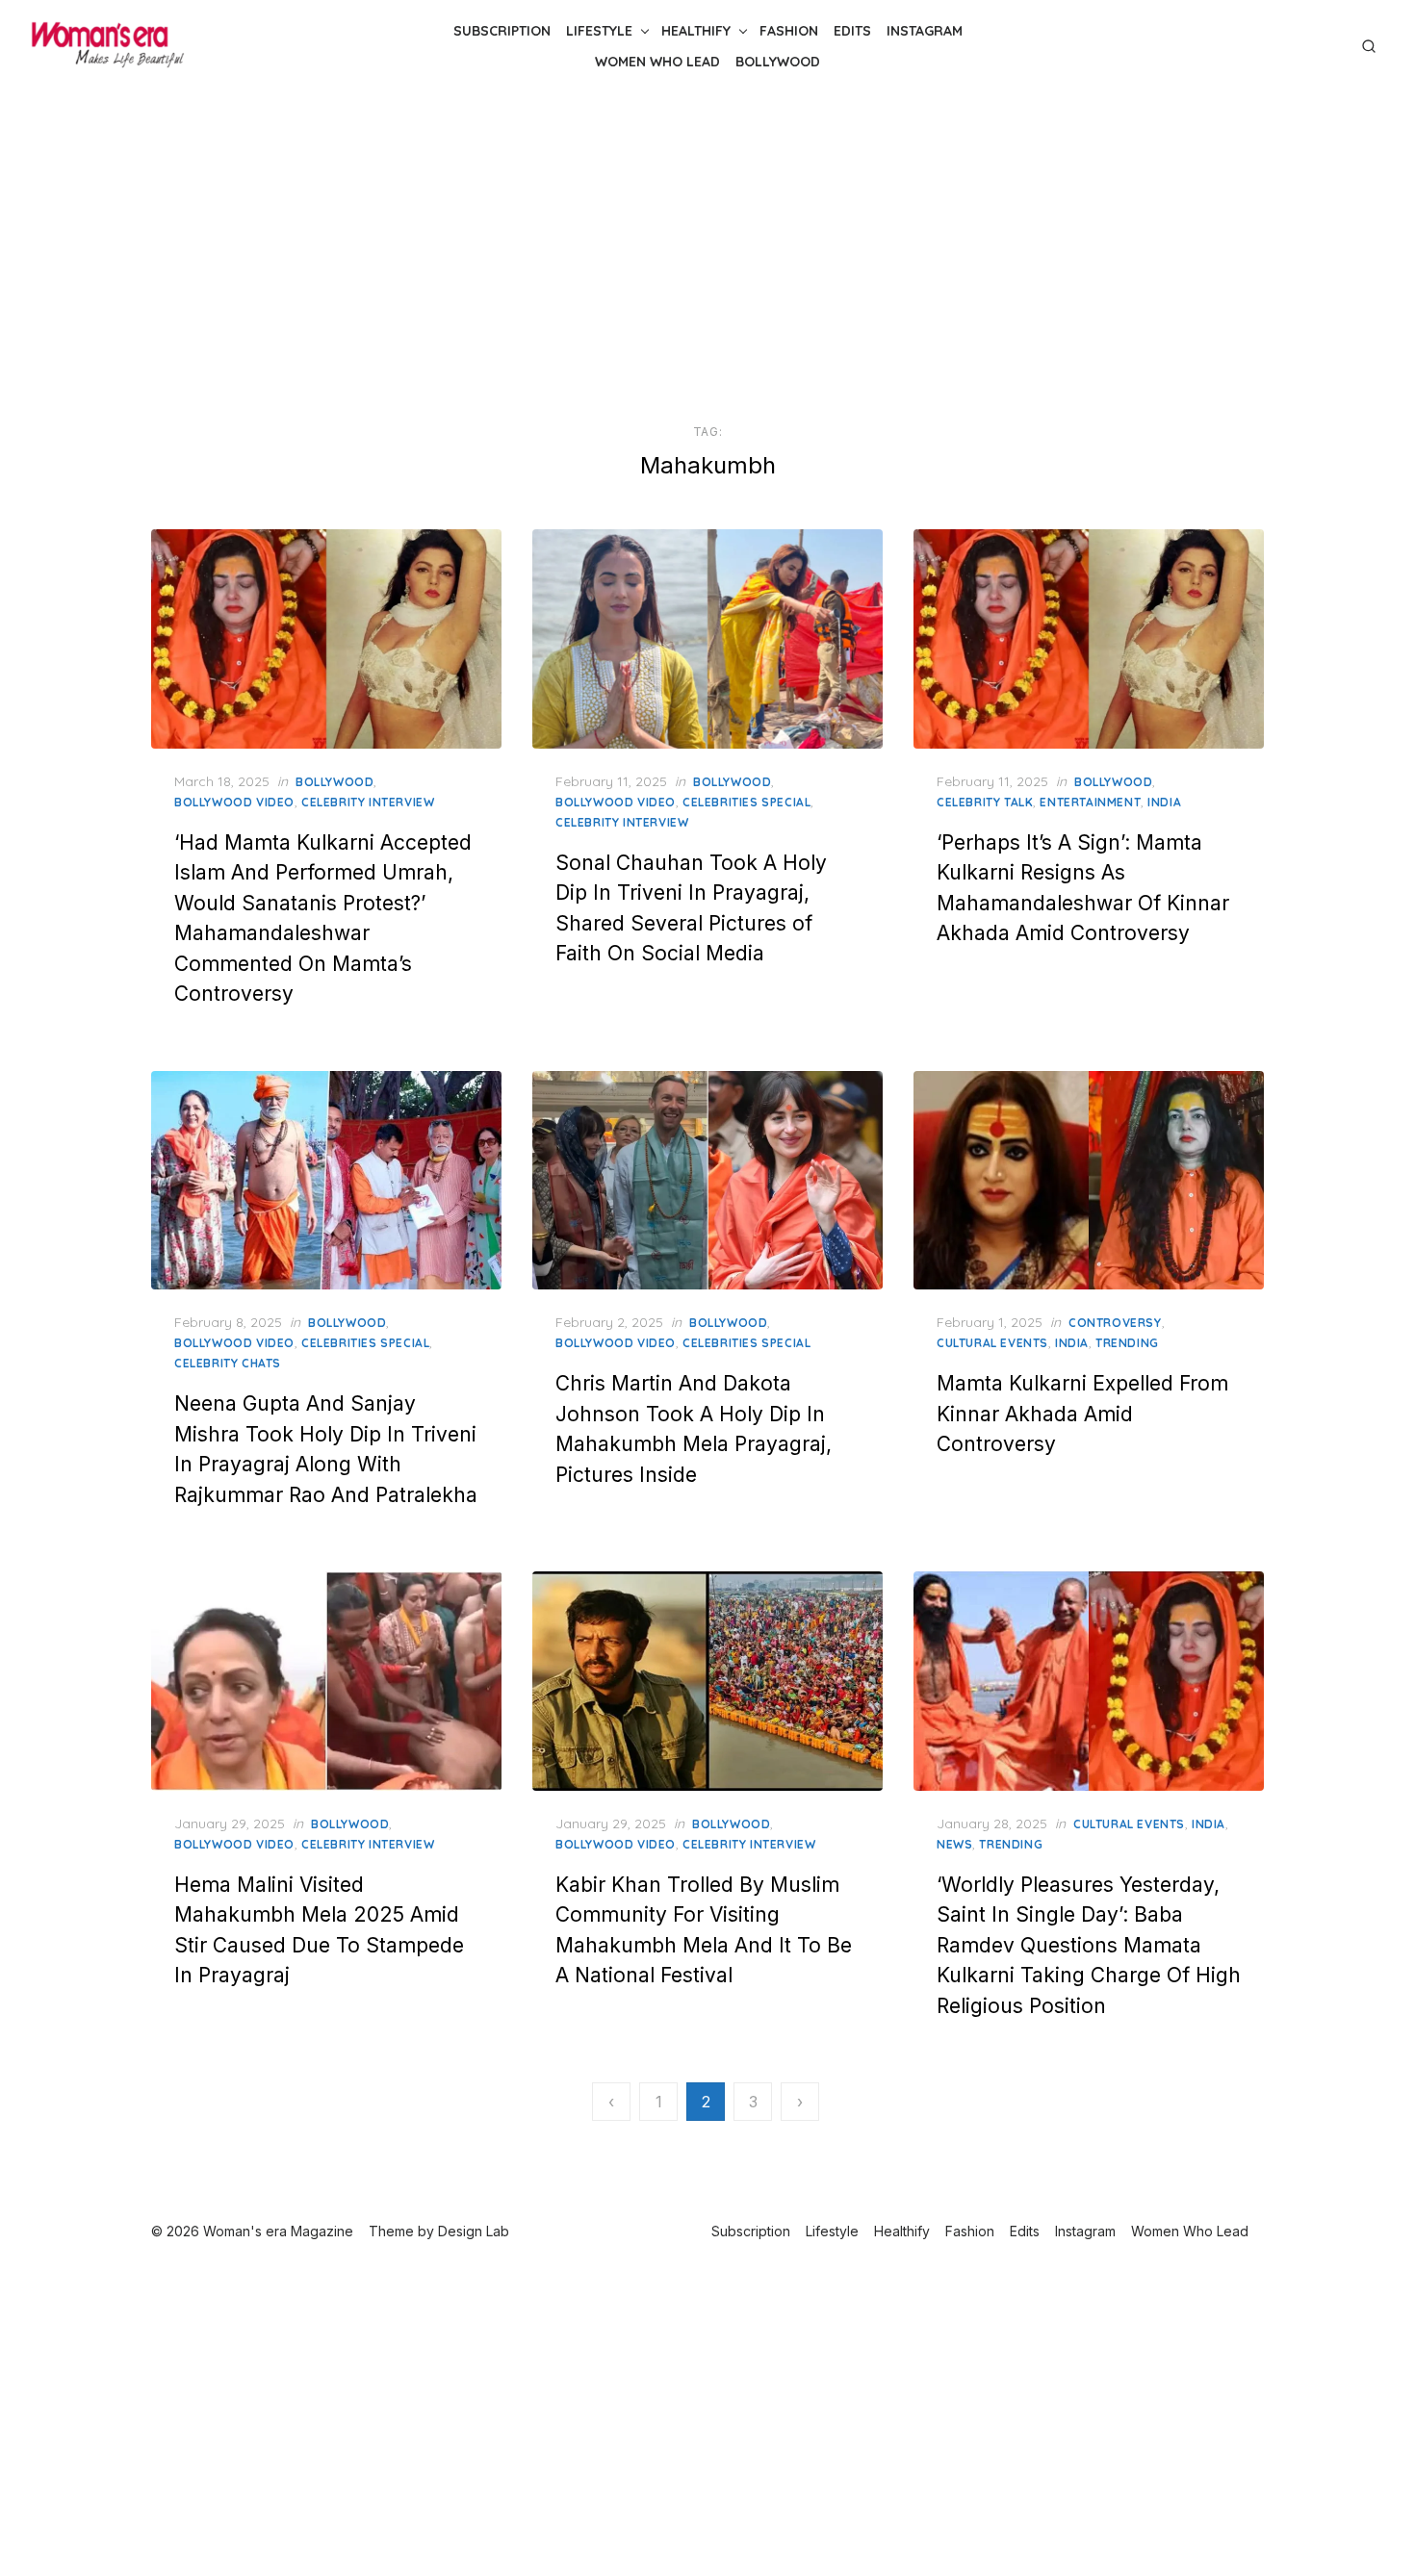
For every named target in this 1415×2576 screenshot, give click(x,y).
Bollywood (778, 62)
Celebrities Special (746, 802)
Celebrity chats (228, 1363)
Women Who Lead (657, 62)
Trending (1127, 1343)
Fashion (789, 31)
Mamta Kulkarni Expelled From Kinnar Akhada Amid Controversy (1082, 1414)
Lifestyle (599, 31)
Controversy (1115, 1323)
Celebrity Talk (985, 802)
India (1164, 802)
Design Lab (474, 2231)
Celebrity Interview (368, 802)
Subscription (502, 31)
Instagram (925, 31)
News (954, 1844)
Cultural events (992, 1343)
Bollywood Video (234, 802)
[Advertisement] (707, 258)
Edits (852, 31)
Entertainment (1090, 802)
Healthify (696, 31)
